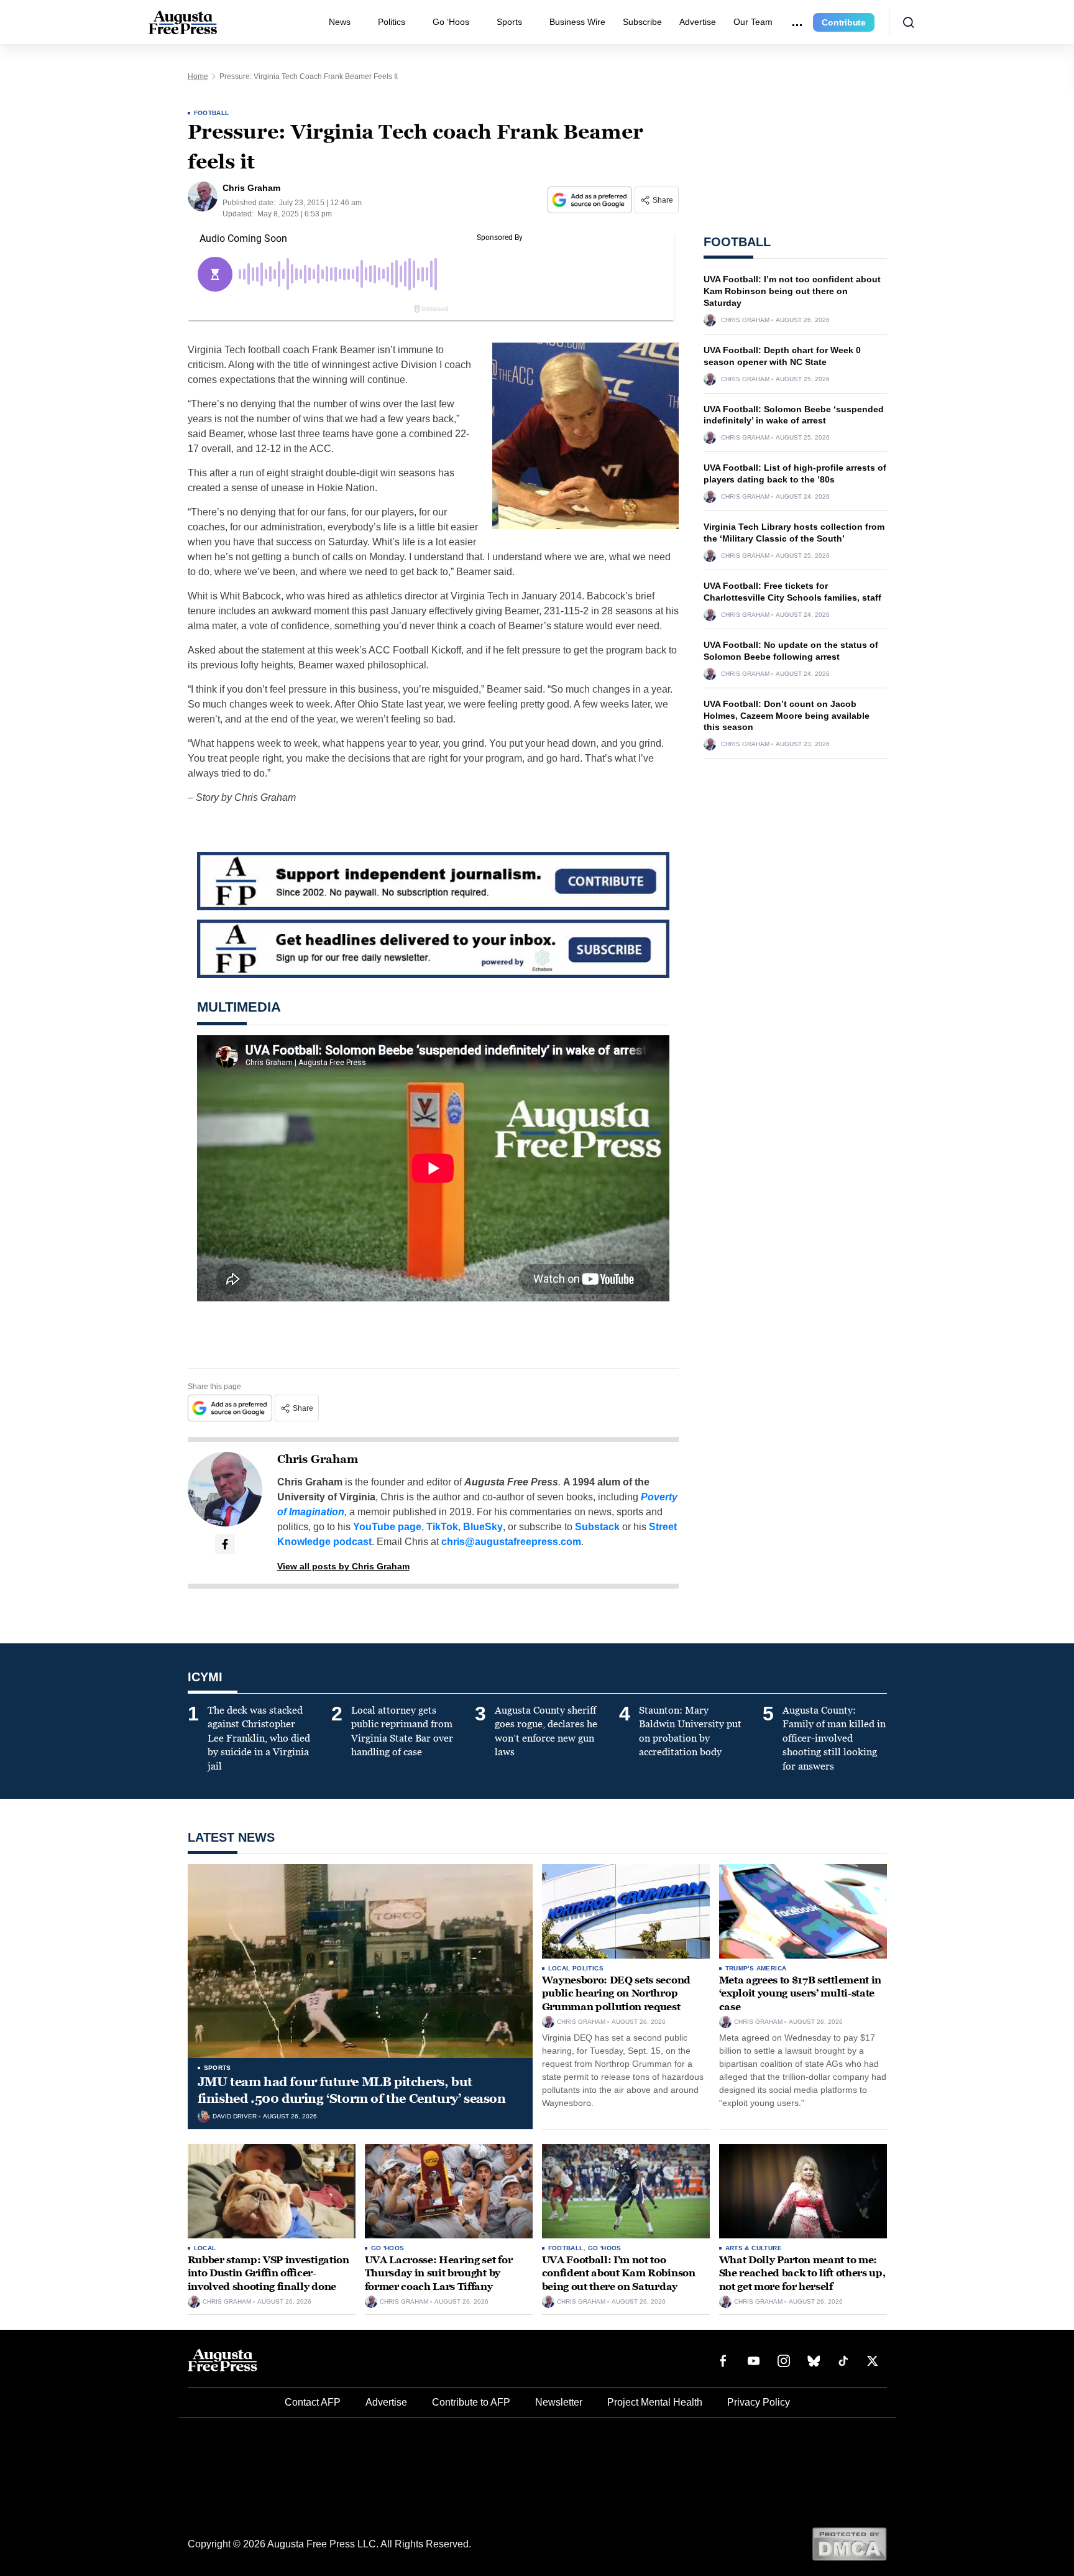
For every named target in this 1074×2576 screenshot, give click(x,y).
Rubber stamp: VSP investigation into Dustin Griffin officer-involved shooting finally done (268, 2273)
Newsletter (559, 2402)
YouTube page (387, 1527)
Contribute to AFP (471, 2402)
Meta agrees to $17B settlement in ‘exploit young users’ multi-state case (800, 1993)
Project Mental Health (655, 2402)
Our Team (753, 22)
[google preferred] (591, 200)
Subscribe (642, 22)
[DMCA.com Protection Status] (849, 2543)
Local (205, 2248)
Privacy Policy (759, 2402)
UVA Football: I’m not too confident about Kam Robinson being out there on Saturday (792, 291)
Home (198, 76)
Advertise (698, 22)
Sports (509, 22)
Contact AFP (313, 2402)
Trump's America (756, 1968)
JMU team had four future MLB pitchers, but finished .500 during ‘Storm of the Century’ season (352, 2090)
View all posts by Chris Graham (343, 1566)
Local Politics (576, 1968)
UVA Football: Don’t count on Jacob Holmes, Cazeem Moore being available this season (787, 716)
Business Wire (577, 22)
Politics (392, 22)
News (340, 22)
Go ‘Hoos (451, 22)
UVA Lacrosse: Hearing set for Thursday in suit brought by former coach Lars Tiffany (439, 2273)
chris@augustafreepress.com (511, 1542)
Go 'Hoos (388, 2248)
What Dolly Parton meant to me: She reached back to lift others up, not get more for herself (802, 2273)
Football (212, 113)
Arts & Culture (754, 2248)
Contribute (844, 22)
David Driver (235, 2117)
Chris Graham (318, 1459)
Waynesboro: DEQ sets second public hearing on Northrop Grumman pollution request (616, 1993)
